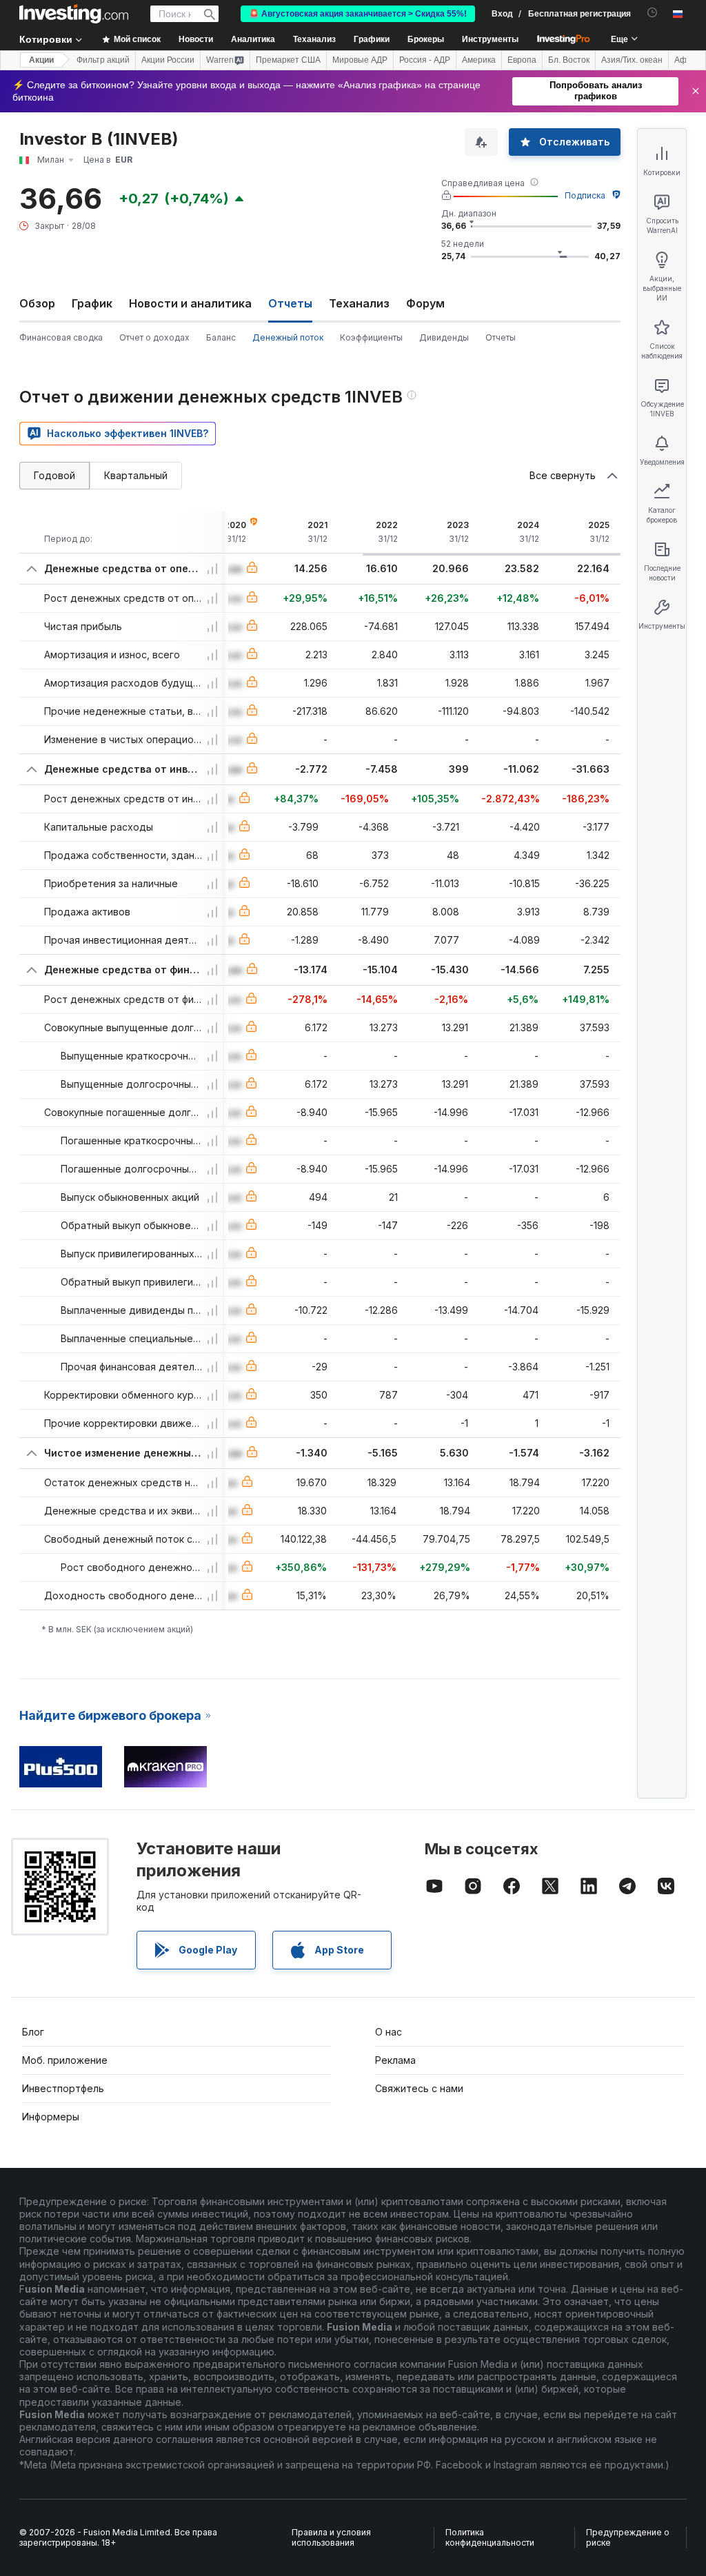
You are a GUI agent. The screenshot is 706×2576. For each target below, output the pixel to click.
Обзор (37, 303)
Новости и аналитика (190, 303)
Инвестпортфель (63, 2088)
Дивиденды (444, 337)
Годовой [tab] (54, 475)
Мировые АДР (360, 60)
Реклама (395, 2060)
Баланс (221, 337)
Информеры (51, 2117)
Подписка (585, 195)
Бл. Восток (569, 60)
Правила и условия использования (331, 2538)
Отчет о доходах (154, 337)
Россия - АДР (425, 60)
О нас (389, 2032)
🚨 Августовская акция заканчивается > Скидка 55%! (358, 14)
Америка (479, 60)
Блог (33, 2032)
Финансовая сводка (61, 337)
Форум (425, 303)
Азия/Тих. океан (632, 60)
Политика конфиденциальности (490, 2538)
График (92, 303)
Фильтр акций (103, 60)
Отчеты (501, 337)
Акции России (168, 60)
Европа (522, 60)
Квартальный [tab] (136, 475)
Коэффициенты (371, 337)
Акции (41, 60)
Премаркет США (288, 60)
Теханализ (359, 303)
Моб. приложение (65, 2060)
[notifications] (653, 13)
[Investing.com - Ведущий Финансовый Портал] (74, 14)
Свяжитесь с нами (419, 2088)
